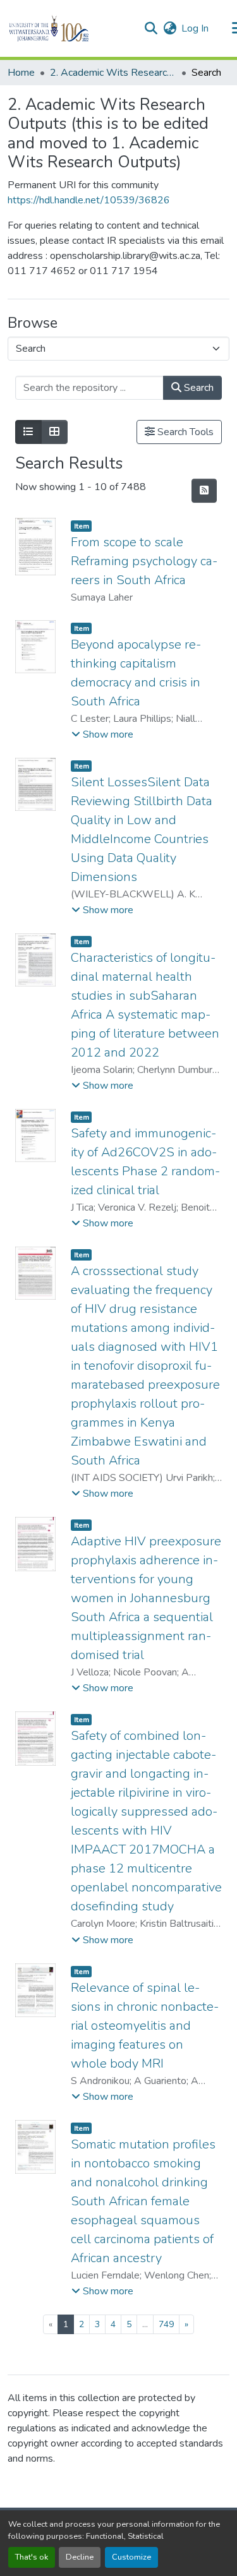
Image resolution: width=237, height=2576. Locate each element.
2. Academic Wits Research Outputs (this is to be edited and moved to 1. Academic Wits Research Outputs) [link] (113, 73)
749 (166, 2324)
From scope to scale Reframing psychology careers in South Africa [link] (144, 561)
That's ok (32, 2557)
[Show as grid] (54, 432)
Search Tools (184, 432)
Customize (131, 2557)
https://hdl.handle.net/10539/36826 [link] (89, 200)
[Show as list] (28, 432)
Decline (80, 2557)
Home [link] (21, 73)
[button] (70, 28)
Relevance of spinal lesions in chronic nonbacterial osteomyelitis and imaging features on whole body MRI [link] (145, 2026)
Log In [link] (195, 28)
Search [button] (197, 388)
